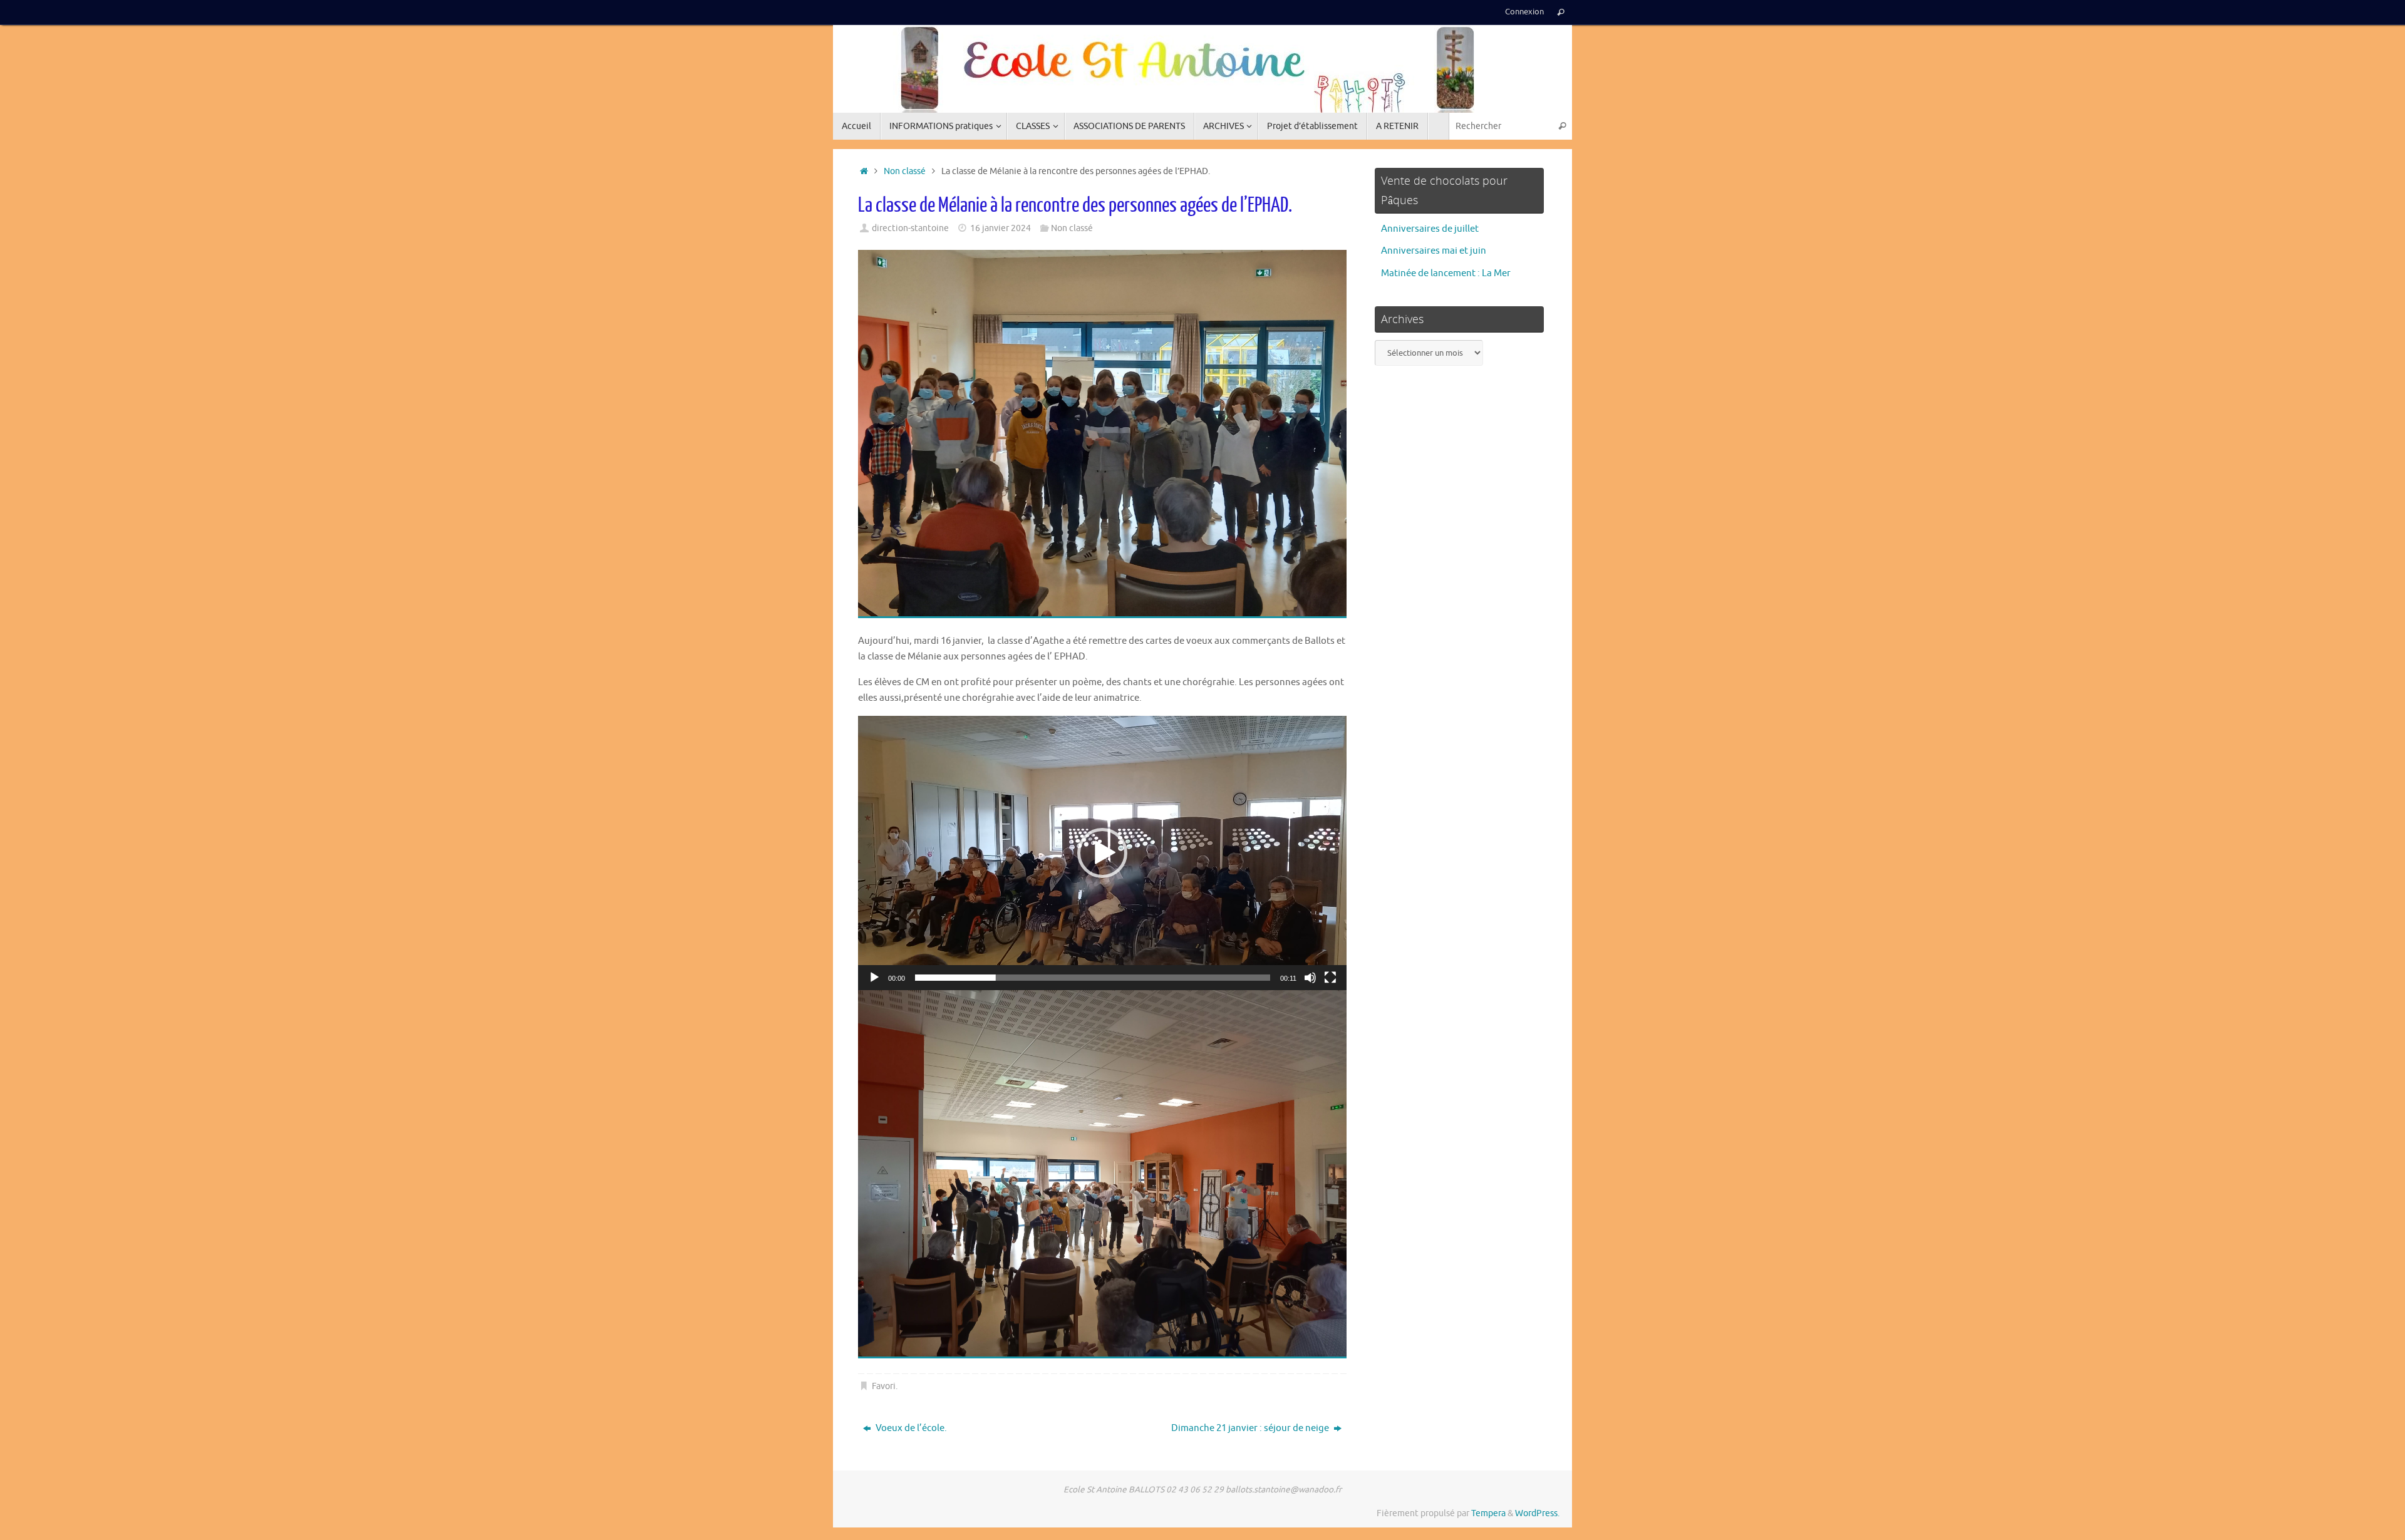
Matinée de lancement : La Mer (1446, 273)
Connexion (1524, 12)
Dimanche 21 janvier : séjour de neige (1251, 1428)
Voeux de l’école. (910, 1428)
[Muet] (1310, 978)
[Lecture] (874, 978)
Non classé (905, 171)
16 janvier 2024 (1001, 228)
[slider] (1093, 978)
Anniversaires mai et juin (1434, 251)
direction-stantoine (910, 228)
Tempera (1488, 1513)
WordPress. (1537, 1513)
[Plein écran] (1330, 978)
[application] (1102, 853)
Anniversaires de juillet (1430, 229)
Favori (884, 1386)
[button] (1102, 853)
